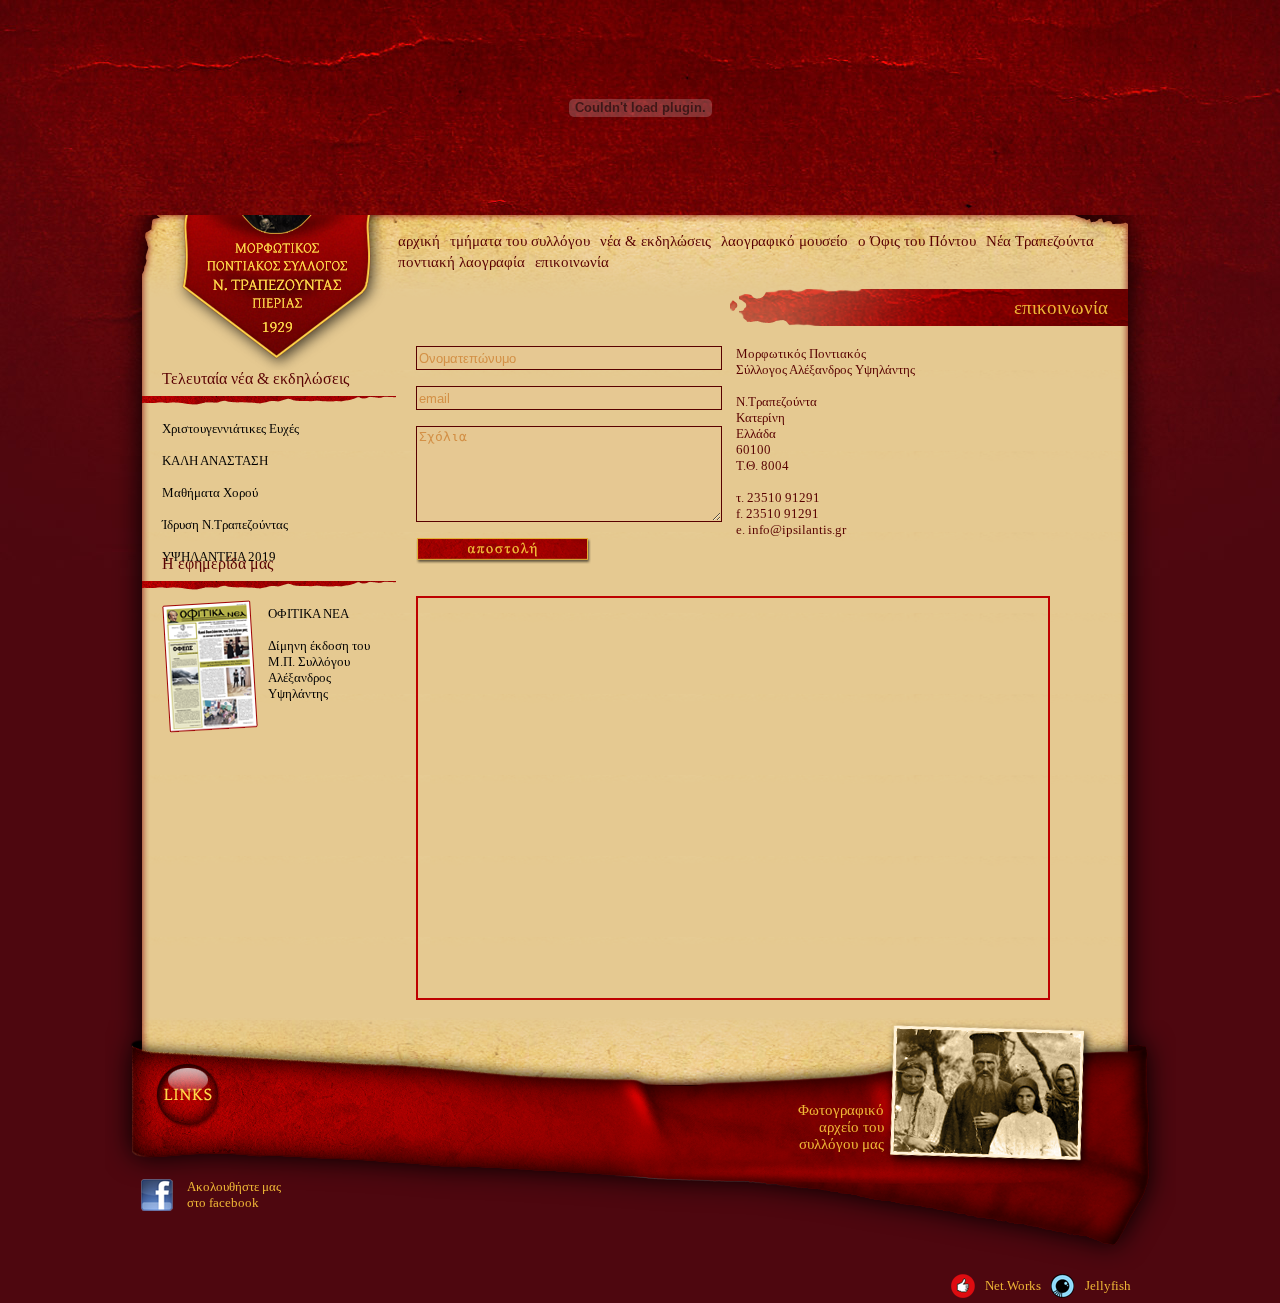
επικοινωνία (572, 262)
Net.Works (1013, 1285)
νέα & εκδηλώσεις (655, 241)
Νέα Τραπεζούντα (1040, 241)
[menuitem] (419, 241)
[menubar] (760, 252)
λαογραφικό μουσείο (784, 241)
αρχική (419, 241)
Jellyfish (1108, 1285)
